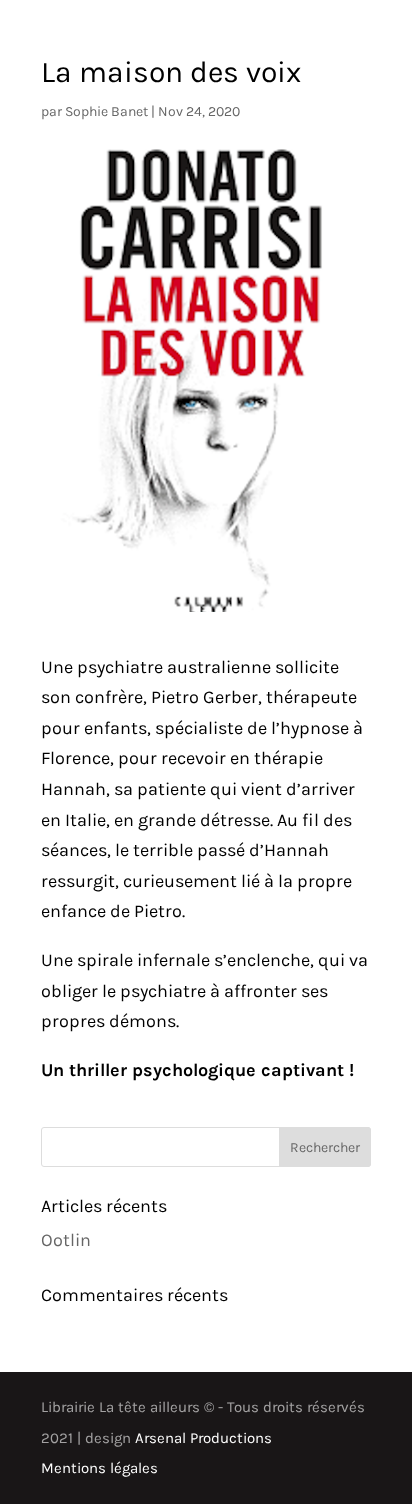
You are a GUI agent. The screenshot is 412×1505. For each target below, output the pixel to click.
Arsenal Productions (203, 1438)
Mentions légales (99, 1468)
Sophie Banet (106, 111)
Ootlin (66, 1240)
